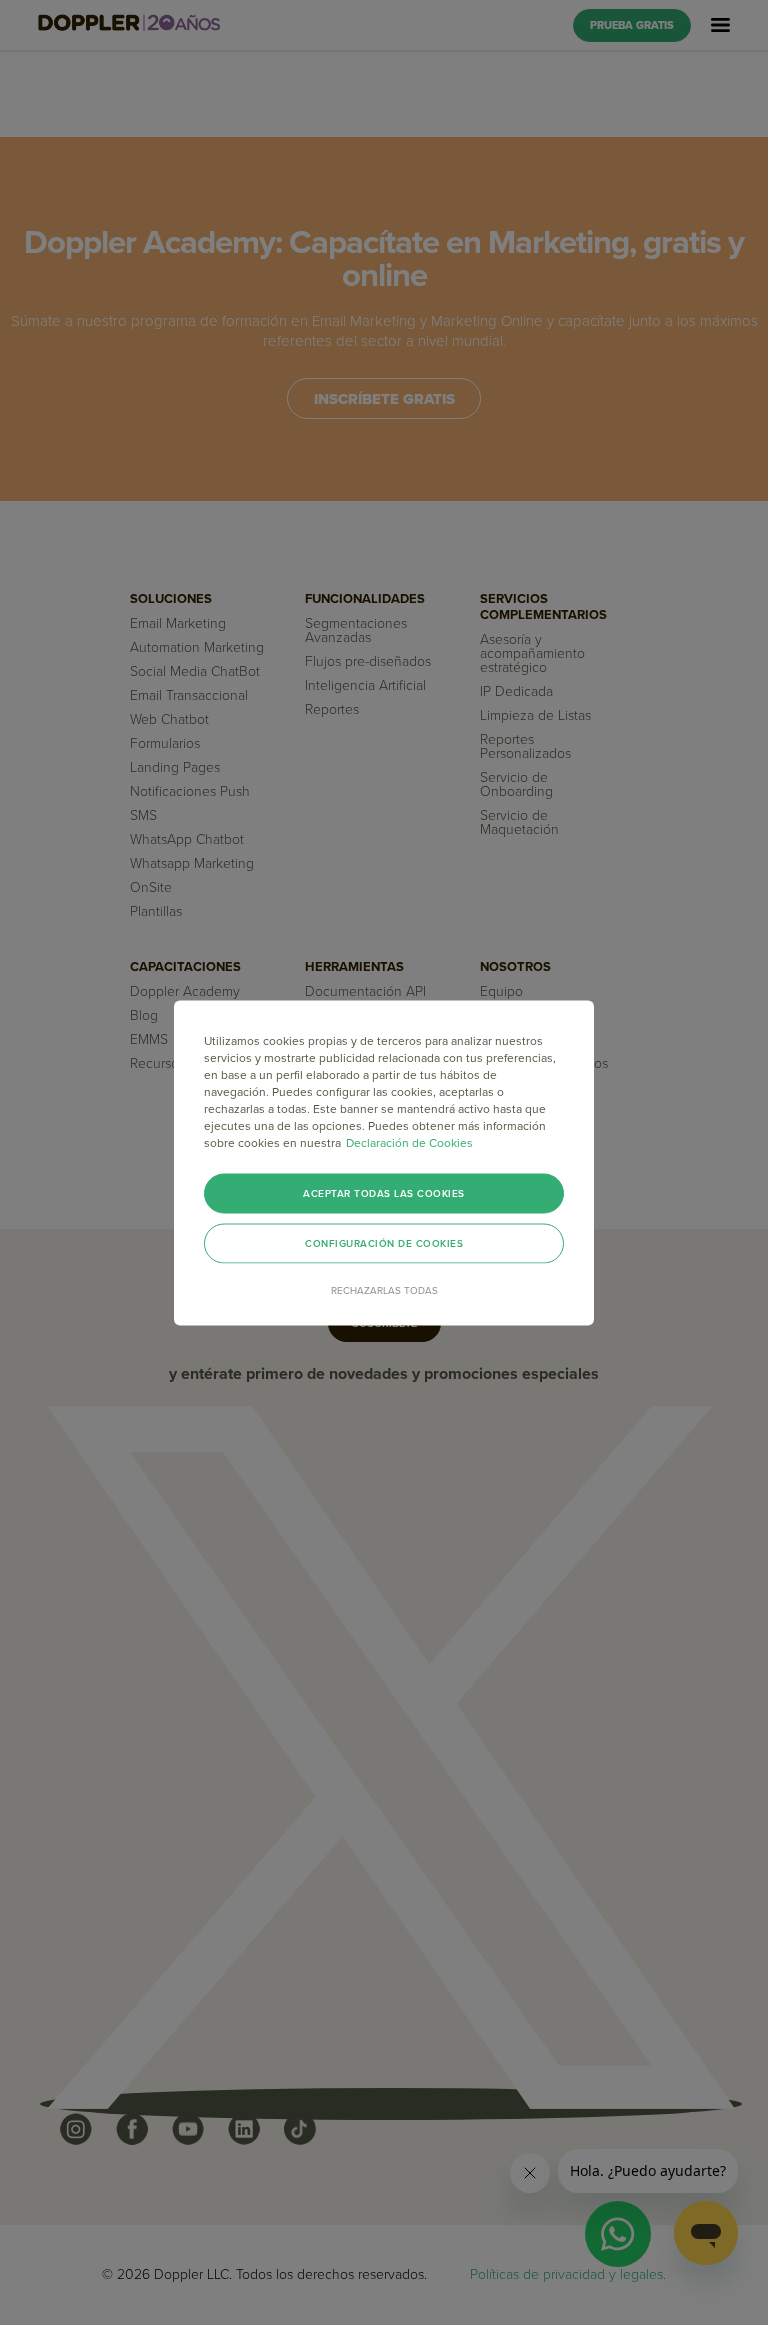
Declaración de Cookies (409, 1142)
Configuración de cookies (384, 1243)
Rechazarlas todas (384, 1290)
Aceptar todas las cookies (384, 1193)
